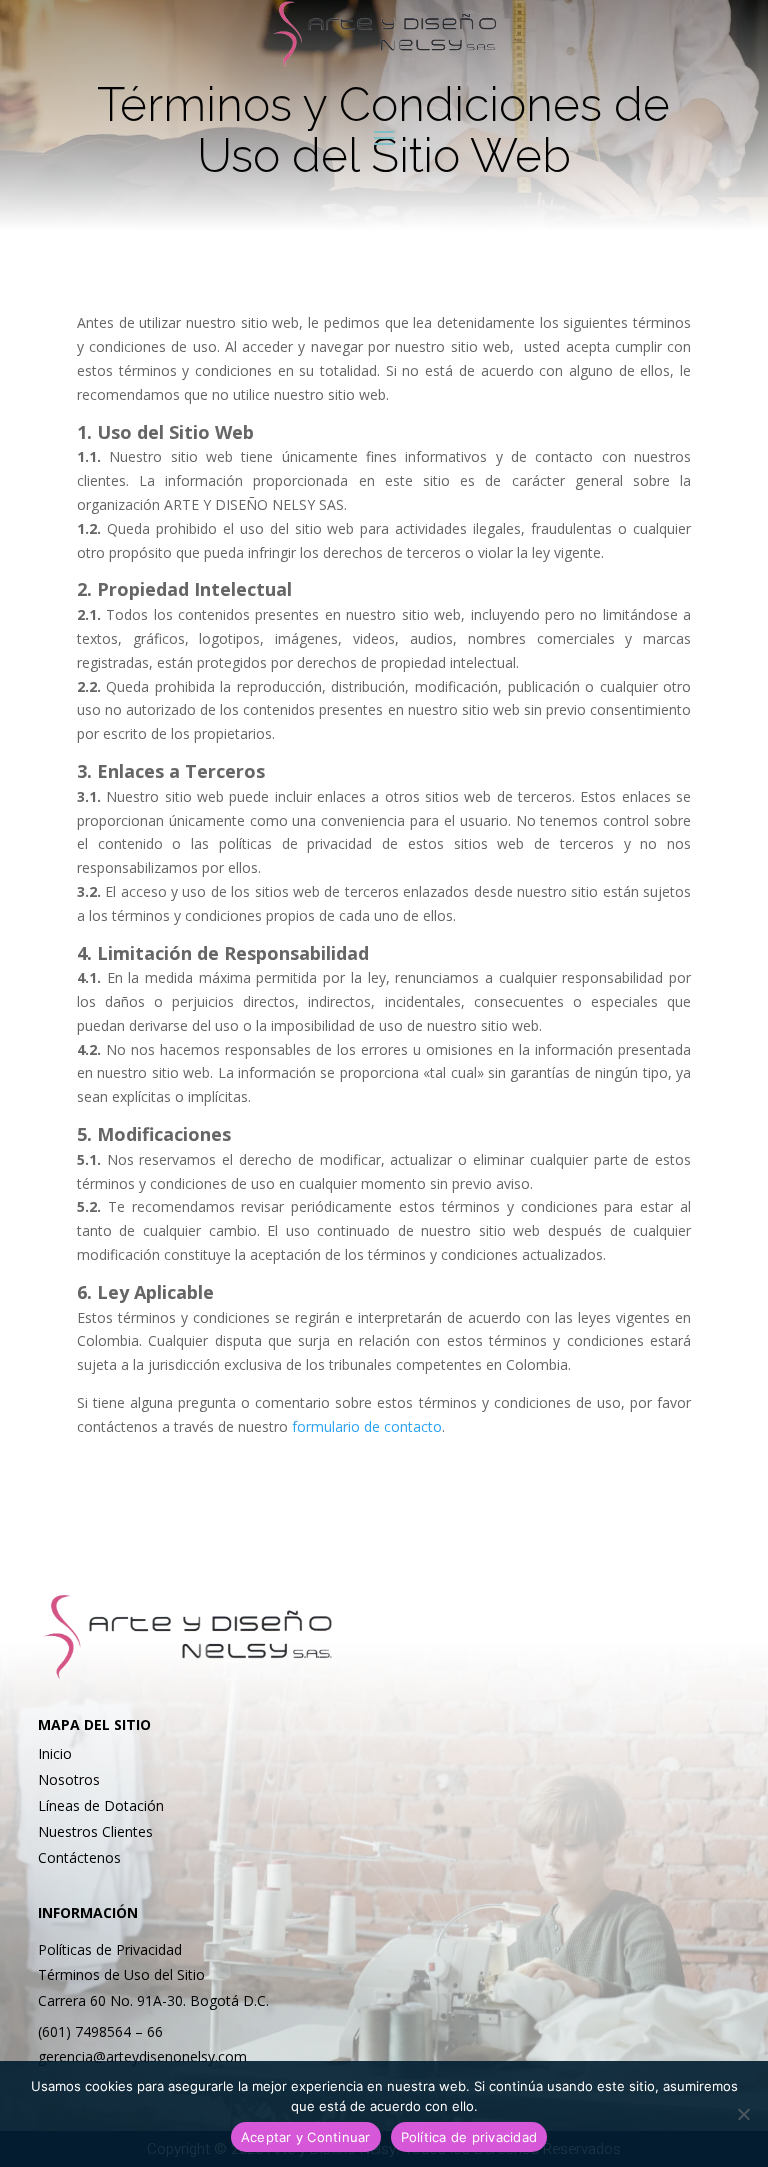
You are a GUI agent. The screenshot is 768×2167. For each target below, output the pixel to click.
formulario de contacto (367, 1426)
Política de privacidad (469, 2137)
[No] (743, 2114)
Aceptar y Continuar (306, 2137)
